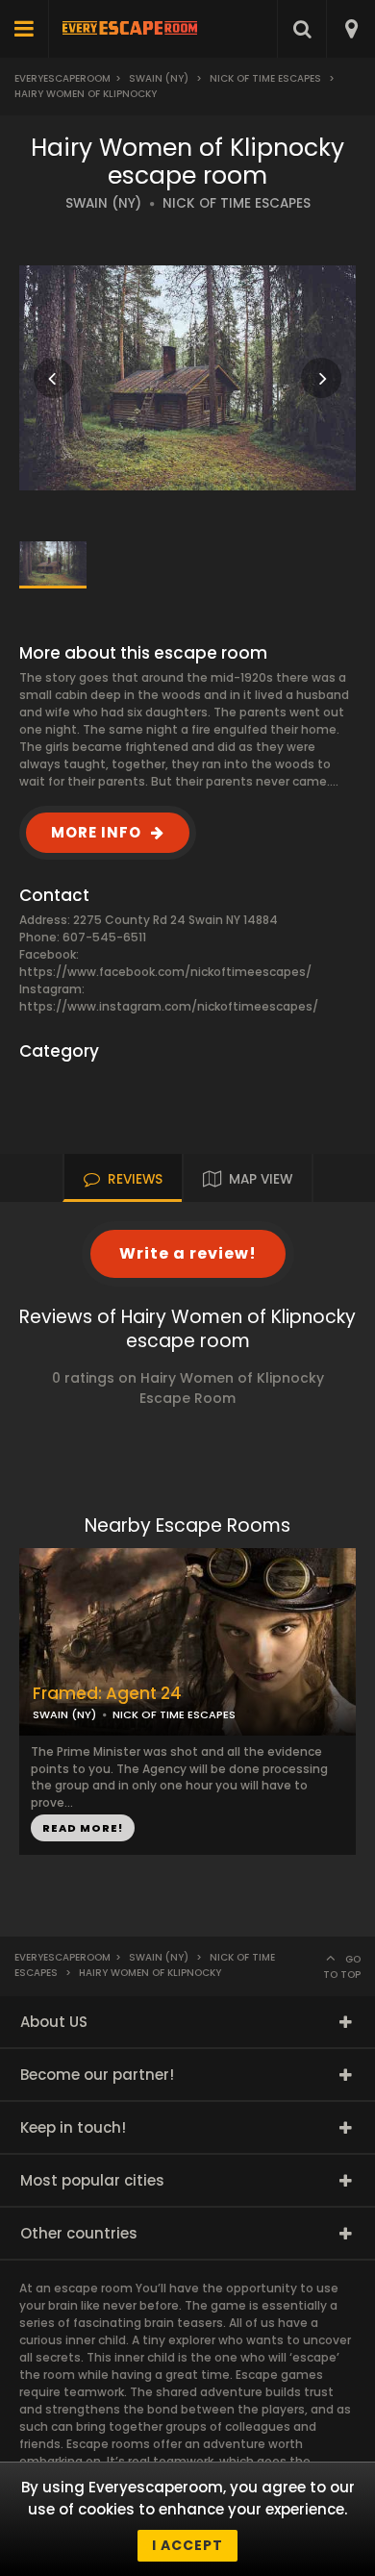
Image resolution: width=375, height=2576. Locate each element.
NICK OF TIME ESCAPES (237, 203)
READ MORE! (83, 1828)
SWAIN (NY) (103, 203)
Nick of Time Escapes (265, 78)
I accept (187, 2545)
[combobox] (350, 29)
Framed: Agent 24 (107, 1694)
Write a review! (188, 1253)
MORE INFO (96, 832)
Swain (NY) (159, 78)
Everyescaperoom (62, 78)
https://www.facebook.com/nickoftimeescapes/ (165, 972)
